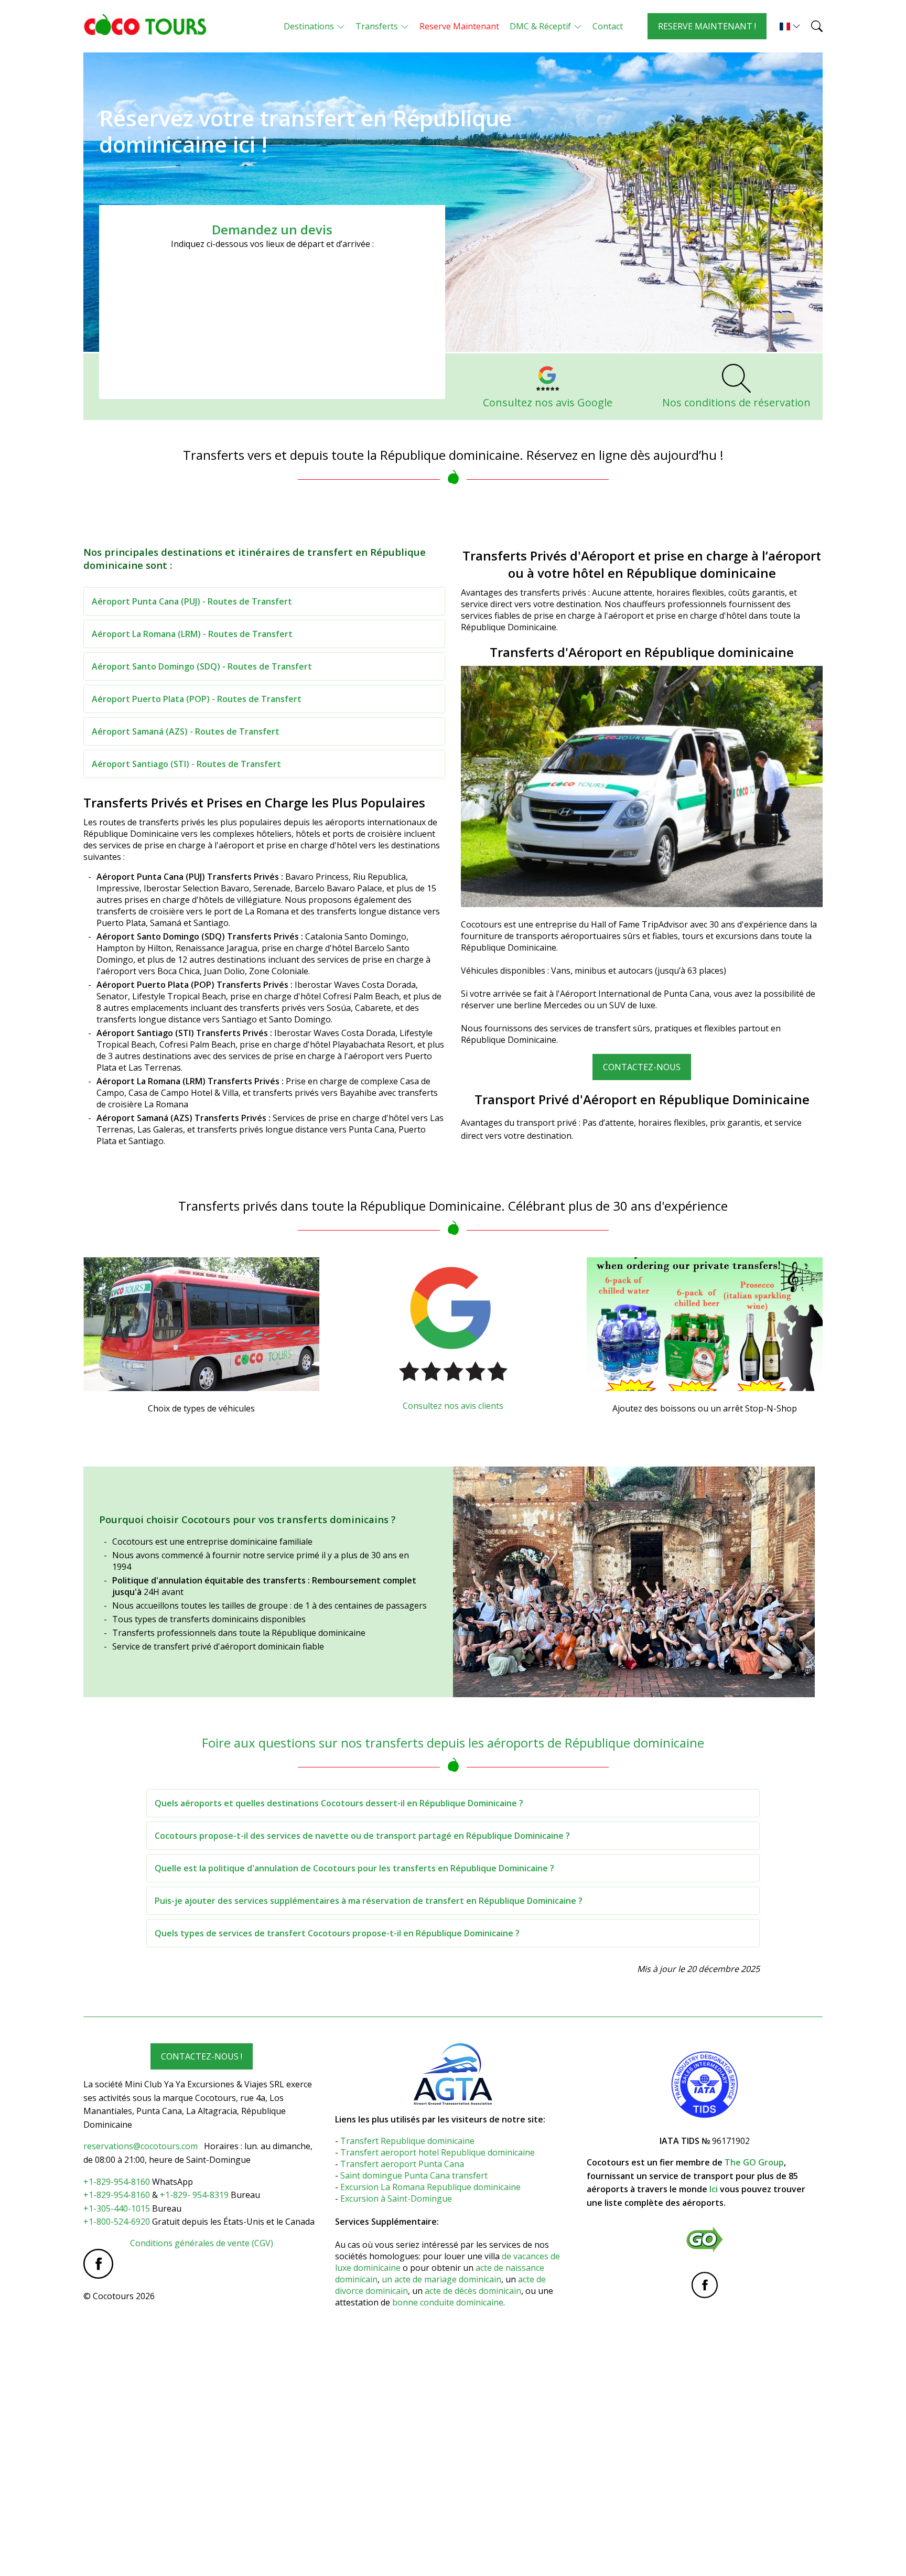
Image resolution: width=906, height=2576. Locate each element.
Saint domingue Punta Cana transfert (415, 2175)
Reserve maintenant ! (707, 26)
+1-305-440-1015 (117, 2208)
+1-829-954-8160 (117, 2182)
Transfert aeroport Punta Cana (402, 2164)
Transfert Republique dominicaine (407, 2141)
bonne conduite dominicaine (448, 2302)
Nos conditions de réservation (736, 402)
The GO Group (754, 2162)
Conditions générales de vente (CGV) (202, 2243)
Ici (714, 2189)
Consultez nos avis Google (548, 402)
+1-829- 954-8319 (194, 2195)
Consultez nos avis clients (453, 1406)
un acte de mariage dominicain (441, 2279)
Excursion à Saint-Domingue (396, 2198)
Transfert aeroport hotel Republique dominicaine (439, 2152)
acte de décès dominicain (473, 2291)
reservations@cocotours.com (141, 2146)
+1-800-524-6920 (117, 2222)
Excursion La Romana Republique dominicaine (430, 2187)
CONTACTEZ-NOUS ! (202, 2056)
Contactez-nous (642, 1067)
